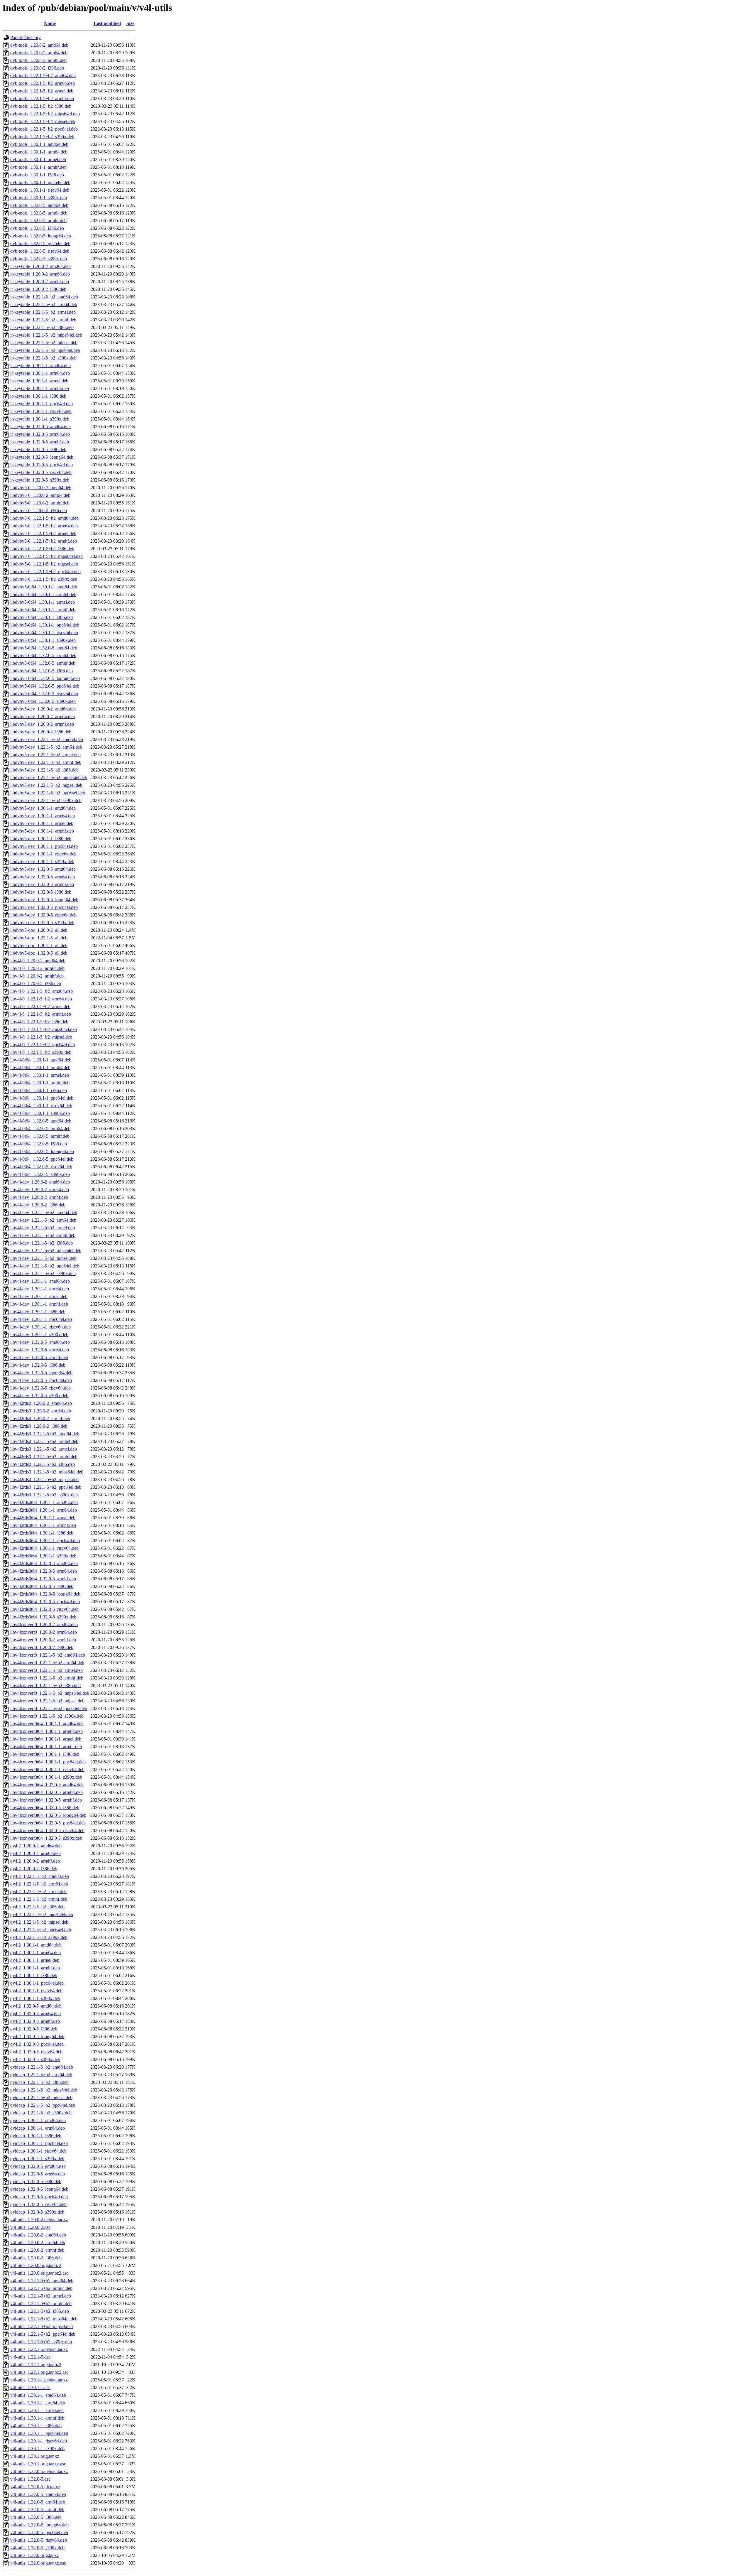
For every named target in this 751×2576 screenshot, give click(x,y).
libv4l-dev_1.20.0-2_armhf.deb (39, 1197)
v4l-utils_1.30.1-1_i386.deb (36, 2426)
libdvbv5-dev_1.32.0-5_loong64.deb (44, 900)
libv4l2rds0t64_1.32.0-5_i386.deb (42, 1586)
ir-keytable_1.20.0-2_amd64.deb (40, 266)
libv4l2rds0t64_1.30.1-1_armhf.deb (43, 1525)
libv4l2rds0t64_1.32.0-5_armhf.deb (43, 1579)
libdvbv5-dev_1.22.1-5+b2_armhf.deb (46, 762)
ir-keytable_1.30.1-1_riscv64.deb (41, 411)
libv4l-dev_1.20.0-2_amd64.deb (40, 1182)
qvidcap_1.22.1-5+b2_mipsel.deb (41, 2098)
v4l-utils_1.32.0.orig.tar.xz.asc (38, 2563)
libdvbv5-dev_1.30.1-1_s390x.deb (42, 861)
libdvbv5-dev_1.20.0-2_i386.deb (41, 732)
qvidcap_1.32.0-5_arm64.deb (38, 2174)
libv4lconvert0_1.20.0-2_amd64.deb (44, 1624)
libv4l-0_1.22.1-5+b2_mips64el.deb (44, 1029)
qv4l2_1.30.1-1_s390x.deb (35, 1998)
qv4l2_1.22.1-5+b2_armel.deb (38, 1892)
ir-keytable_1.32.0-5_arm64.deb (40, 434)
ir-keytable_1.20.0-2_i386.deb (38, 289)
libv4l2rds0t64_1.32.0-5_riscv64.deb (44, 1609)
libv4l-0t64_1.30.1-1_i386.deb (39, 1090)
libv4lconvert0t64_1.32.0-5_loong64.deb (48, 1815)
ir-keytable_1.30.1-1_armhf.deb (40, 388)
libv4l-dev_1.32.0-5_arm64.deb (40, 1350)
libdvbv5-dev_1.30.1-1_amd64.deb (43, 808)
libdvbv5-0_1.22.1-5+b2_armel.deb (43, 533)
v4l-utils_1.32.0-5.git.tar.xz (35, 2487)
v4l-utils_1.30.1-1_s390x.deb (37, 2448)
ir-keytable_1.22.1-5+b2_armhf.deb (43, 320)
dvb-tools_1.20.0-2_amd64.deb (39, 45)
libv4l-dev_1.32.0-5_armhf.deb (39, 1357)
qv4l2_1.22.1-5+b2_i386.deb (37, 1907)
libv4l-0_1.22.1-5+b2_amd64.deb (42, 991)
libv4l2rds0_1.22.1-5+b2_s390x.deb (44, 1495)
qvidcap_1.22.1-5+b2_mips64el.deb (44, 2090)
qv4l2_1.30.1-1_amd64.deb (36, 1945)
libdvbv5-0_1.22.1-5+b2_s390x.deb (44, 579)
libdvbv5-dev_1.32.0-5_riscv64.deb (43, 915)
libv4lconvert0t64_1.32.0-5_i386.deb (45, 1808)
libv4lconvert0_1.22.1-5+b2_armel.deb (46, 1670)
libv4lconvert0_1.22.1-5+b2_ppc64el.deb (49, 1708)
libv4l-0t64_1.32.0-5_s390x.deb (40, 1174)
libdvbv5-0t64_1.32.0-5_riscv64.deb (44, 694)
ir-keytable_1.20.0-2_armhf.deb (40, 282)
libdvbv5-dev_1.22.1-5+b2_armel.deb (45, 755)
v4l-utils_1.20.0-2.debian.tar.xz (39, 2220)
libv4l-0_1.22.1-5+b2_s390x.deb (41, 1052)
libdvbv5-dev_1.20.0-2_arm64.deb (43, 716)
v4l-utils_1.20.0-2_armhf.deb (37, 2250)
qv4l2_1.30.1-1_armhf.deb (35, 1968)
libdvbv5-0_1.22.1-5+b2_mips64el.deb (46, 556)
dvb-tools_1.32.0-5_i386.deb (37, 228)
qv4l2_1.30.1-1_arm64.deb (35, 1953)
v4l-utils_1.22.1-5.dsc (30, 2357)
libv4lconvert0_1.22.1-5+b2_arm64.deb (47, 1663)
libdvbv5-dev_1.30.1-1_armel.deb (42, 823)
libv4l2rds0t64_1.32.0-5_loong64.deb (45, 1594)
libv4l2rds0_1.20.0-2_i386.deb (39, 1426)
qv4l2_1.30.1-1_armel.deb (35, 1960)
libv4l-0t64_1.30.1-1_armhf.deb (40, 1083)
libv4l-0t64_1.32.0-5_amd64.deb (41, 1121)
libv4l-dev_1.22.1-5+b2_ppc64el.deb (45, 1266)
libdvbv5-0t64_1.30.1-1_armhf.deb (43, 610)
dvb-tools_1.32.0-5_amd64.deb (39, 205)
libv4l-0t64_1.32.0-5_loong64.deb (42, 1151)
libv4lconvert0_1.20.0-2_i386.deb (42, 1647)
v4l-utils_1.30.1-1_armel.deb (37, 2410)
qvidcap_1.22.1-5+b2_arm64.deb (41, 2075)
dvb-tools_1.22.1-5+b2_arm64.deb (43, 83)
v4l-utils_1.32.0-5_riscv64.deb (39, 2540)
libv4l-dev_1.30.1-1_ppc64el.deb (41, 1319)
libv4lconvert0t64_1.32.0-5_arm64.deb (46, 1792)
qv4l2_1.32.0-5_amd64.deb (36, 2006)
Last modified (107, 23)
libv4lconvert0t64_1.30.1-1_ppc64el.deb (48, 1762)
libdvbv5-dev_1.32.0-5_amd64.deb (43, 869)
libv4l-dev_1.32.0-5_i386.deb (38, 1365)
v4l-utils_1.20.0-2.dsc (30, 2227)
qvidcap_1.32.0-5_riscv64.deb (38, 2204)
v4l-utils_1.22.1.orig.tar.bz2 (36, 2365)
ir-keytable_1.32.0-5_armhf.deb (40, 442)
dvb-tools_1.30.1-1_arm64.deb (39, 152)
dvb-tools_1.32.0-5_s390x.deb (39, 259)
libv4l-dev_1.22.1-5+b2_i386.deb (42, 1243)
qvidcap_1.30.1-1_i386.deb (36, 2136)
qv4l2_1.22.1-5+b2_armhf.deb (39, 1899)
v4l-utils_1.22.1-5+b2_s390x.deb (41, 2342)
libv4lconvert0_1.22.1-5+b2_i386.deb (45, 1685)
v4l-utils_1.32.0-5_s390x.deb (37, 2548)
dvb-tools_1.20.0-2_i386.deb (37, 68)
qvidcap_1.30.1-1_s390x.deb (37, 2159)
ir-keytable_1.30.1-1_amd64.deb (40, 366)
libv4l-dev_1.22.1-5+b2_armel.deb (43, 1228)
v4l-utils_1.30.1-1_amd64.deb (38, 2395)
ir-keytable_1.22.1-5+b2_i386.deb (42, 327)
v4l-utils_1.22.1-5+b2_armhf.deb (41, 2304)
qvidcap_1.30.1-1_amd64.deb (38, 2120)
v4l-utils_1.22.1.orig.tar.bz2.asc (39, 2372)
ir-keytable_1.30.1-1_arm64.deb (40, 373)
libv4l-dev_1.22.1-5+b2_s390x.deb (43, 1273)
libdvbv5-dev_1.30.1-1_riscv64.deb (43, 854)
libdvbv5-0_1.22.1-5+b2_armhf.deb (44, 541)
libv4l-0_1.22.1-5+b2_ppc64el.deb (43, 1045)
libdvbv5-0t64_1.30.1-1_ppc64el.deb (45, 625)
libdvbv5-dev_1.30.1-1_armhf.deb (42, 831)
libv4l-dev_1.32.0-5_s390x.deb (39, 1396)
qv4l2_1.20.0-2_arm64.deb (35, 1853)
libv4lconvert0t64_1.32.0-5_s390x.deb (46, 1838)
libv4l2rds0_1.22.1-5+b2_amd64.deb (45, 1434)
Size (130, 23)
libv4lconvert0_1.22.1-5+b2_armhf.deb (47, 1678)
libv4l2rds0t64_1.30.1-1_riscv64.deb (44, 1548)
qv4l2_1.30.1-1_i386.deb (34, 1975)
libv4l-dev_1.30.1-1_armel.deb (39, 1296)
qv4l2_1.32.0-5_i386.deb (34, 2029)
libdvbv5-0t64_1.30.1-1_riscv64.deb (44, 633)
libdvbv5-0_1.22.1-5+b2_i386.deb (42, 549)
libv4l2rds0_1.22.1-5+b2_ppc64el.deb (46, 1487)
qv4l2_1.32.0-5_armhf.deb (35, 2021)
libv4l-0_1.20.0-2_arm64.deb (37, 968)
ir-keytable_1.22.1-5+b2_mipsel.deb (44, 343)
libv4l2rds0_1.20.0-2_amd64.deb (41, 1403)
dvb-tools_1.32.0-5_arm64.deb (39, 213)
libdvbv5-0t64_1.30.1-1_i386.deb (42, 617)
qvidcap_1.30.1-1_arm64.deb (38, 2128)
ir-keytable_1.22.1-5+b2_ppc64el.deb (45, 350)
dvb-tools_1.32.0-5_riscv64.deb (40, 251)
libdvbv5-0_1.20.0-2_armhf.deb (40, 503)
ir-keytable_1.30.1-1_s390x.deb (40, 419)
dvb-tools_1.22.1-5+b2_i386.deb (41, 106)
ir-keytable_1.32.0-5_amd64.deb (40, 427)
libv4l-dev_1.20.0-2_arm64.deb (40, 1190)
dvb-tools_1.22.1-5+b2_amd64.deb (43, 76)
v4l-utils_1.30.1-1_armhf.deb (37, 2418)
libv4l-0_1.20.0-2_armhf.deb (37, 976)
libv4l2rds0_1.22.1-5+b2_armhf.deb (44, 1457)
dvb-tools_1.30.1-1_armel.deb (38, 159)
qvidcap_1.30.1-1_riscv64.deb (38, 2151)
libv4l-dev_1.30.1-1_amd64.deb (40, 1281)
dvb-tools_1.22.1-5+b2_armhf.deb (42, 98)
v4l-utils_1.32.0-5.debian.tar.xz (39, 2471)
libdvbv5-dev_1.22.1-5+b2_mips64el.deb (49, 778)
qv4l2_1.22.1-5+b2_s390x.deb (39, 1937)
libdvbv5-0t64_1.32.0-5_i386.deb (42, 671)
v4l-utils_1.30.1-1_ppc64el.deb (39, 2433)
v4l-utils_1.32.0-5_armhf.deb (37, 2510)
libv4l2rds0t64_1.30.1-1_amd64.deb (44, 1502)
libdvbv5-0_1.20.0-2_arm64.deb (40, 495)
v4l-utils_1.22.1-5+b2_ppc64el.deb (43, 2334)
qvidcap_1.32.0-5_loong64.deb (39, 2189)
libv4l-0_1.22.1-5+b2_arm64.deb (41, 999)
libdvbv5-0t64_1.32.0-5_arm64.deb (43, 655)
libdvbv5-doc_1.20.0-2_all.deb (39, 930)
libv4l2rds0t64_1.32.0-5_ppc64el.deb (45, 1602)
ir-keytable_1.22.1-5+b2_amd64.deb (44, 297)
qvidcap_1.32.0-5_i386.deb (36, 2181)
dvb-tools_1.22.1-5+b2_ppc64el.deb (44, 129)
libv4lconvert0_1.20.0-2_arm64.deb (44, 1632)
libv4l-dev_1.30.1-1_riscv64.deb (40, 1327)
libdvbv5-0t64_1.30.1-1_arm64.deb (43, 594)
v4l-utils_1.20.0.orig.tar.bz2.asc (39, 2273)
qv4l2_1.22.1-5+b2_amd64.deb (40, 1876)
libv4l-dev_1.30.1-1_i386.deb (38, 1312)
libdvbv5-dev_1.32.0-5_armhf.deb (42, 884)
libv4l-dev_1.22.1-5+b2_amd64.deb (44, 1212)
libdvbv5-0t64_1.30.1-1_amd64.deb (44, 587)
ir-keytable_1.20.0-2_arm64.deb (40, 274)
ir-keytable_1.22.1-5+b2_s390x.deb (43, 358)
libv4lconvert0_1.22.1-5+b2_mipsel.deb (47, 1701)
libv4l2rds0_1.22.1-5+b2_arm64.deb (44, 1441)
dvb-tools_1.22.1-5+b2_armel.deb (42, 91)
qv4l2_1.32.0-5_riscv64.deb (36, 2052)
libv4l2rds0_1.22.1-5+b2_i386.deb (43, 1464)
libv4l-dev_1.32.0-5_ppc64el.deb (41, 1380)
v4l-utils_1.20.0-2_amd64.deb (38, 2235)
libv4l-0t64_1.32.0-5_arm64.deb (40, 1129)
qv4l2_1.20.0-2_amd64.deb (36, 1846)
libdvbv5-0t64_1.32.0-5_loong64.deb (45, 678)
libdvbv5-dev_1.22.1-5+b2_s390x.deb (46, 800)
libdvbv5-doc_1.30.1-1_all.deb (39, 945)
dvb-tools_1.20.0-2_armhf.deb (38, 60)
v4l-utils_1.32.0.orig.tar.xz (35, 2555)
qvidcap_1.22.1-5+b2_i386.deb (39, 2082)
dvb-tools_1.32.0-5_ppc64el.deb (40, 243)
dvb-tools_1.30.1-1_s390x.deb (39, 198)
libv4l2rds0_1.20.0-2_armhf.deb (40, 1418)
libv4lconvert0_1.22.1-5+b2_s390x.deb (47, 1716)
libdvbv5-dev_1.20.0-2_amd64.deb (43, 709)
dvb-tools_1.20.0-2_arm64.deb (39, 53)
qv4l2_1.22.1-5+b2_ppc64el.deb (41, 1930)
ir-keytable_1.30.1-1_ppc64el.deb (42, 404)
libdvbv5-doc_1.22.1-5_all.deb (39, 938)
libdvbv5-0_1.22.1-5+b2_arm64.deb (44, 526)
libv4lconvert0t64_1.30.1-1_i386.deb (45, 1754)
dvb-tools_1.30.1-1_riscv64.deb (40, 190)
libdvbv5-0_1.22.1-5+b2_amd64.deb (44, 518)
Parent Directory (26, 37)
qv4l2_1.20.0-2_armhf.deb (35, 1861)
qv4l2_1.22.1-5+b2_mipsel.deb (39, 1922)
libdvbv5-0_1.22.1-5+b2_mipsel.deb (44, 564)
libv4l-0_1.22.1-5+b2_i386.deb (39, 1022)
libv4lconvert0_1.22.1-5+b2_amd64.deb (48, 1655)
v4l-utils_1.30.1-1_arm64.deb (38, 2403)
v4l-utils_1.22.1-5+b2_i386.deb (40, 2311)
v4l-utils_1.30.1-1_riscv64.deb (39, 2441)
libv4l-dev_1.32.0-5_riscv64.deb (40, 1388)
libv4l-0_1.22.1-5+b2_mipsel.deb (41, 1037)
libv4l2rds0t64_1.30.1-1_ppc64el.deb (45, 1541)
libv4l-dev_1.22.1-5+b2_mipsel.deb (43, 1258)
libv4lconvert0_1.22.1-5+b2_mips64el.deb (50, 1693)
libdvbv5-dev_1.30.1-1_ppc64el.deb (44, 846)
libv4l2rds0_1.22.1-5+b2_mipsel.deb (44, 1479)
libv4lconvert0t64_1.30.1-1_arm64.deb (46, 1731)
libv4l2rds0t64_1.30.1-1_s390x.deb (43, 1556)
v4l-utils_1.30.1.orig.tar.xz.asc (38, 2464)
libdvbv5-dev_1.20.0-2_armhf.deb (42, 724)
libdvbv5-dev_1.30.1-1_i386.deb (41, 839)
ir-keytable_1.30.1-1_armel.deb (39, 381)
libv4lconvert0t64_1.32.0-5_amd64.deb (47, 1785)
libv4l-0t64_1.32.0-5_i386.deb (39, 1144)
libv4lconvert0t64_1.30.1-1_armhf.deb (46, 1747)
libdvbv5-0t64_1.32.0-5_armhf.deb (43, 663)
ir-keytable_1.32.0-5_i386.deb (38, 449)
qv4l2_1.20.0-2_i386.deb (34, 1869)
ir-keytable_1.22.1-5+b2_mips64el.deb (46, 335)
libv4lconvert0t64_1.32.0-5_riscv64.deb (47, 1830)
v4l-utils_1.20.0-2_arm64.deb (38, 2242)
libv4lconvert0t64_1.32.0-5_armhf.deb (46, 1800)
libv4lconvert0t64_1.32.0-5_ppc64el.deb (48, 1823)
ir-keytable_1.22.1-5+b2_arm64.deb (44, 304)
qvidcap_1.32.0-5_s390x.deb (37, 2212)
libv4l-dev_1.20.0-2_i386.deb (38, 1205)
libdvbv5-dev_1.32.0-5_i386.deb (41, 892)
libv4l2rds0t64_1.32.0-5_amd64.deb (44, 1563)
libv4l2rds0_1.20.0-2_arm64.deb (41, 1411)
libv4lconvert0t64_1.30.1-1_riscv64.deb (47, 1769)
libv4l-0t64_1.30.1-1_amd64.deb (41, 1060)
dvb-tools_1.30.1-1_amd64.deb (39, 144)
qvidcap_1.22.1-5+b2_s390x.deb (41, 2113)
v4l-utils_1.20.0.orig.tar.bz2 (36, 2265)
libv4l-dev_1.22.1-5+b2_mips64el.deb (46, 1251)
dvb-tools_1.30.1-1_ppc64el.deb (40, 182)
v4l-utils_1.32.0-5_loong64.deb (39, 2525)
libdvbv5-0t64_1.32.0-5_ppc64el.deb (45, 686)
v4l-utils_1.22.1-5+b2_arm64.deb (41, 2288)
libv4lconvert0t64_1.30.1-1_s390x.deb (46, 1777)
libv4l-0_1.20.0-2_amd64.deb (38, 961)
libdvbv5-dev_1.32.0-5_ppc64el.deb (44, 907)
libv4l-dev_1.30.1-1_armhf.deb (39, 1304)
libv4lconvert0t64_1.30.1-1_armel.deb (46, 1739)
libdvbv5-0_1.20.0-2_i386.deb (39, 510)
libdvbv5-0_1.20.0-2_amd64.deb (41, 488)
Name (50, 23)
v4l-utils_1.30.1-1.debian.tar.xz (39, 2380)
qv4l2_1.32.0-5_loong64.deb (37, 2036)
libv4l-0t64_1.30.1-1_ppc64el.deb (42, 1098)
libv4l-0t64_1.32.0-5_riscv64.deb (41, 1167)
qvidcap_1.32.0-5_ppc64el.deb (39, 2197)
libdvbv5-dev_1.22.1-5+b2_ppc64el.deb (48, 793)
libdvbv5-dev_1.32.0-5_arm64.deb (43, 877)
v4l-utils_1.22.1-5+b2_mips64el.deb (44, 2319)
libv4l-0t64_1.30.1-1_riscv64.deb (41, 1106)
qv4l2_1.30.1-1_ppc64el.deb (37, 1983)
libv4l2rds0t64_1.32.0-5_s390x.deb (43, 1617)
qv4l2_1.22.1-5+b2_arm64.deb (39, 1884)
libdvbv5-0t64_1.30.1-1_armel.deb (43, 602)
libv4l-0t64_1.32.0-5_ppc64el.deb (42, 1159)
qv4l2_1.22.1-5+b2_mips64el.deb (42, 1914)
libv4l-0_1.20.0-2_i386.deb (36, 984)
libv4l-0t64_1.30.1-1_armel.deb (40, 1075)
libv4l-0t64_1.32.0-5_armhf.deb (40, 1136)
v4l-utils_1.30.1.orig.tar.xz (35, 2456)
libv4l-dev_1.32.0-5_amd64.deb (40, 1342)
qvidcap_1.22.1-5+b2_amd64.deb (42, 2067)
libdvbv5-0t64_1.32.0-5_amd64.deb (44, 648)
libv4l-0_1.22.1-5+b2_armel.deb (40, 1006)
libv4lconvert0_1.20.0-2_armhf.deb (43, 1640)
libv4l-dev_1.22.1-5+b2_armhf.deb (43, 1235)
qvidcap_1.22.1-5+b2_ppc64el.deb (43, 2105)
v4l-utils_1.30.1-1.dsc (30, 2387)
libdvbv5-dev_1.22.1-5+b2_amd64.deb (47, 739)
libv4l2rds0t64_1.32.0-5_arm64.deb (44, 1571)
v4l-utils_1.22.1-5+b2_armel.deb (41, 2296)
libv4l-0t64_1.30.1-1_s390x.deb (40, 1113)
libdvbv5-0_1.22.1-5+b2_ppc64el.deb (45, 572)
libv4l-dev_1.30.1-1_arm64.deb (40, 1289)
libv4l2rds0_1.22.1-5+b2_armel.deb (44, 1449)
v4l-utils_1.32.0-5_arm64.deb (38, 2502)
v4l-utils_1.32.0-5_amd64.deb (38, 2494)
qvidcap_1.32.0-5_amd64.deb (38, 2166)
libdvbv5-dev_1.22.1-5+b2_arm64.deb (46, 747)
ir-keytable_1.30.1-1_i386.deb (38, 396)
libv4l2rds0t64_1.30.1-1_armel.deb (43, 1518)
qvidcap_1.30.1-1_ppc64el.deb (39, 2143)
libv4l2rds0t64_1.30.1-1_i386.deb (42, 1533)
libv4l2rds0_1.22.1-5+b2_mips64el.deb (47, 1472)
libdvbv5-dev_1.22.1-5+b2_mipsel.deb (46, 785)
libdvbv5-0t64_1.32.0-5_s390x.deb (43, 701)
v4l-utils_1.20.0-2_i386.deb (36, 2258)
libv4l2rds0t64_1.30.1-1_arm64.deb (44, 1510)
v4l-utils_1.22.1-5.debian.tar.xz (39, 2349)
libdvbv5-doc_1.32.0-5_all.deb (39, 953)
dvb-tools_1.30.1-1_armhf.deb (38, 167)
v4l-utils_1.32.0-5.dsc (30, 2479)
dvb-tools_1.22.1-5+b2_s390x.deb (42, 137)
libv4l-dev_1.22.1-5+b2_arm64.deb (43, 1220)
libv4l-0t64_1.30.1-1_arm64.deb (40, 1067)
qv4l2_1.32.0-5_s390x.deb (35, 2059)
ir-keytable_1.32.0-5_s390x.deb (40, 480)
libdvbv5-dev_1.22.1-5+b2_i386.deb (44, 770)
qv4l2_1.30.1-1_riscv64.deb (36, 1991)
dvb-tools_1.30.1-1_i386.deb (37, 175)
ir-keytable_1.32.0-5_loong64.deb (42, 457)
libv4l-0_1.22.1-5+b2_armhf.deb (41, 1014)
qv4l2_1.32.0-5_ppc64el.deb (37, 2044)
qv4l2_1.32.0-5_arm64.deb (35, 2014)
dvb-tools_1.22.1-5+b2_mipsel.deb (43, 121)
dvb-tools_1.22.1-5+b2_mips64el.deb (45, 114)
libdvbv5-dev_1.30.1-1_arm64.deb (43, 816)
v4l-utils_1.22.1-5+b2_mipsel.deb (42, 2326)
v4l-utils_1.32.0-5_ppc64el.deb (39, 2532)
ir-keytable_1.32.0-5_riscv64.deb (41, 472)
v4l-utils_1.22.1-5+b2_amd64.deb (42, 2281)
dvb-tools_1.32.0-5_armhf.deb (38, 221)
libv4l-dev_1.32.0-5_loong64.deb (41, 1373)
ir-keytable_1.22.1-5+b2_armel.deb (43, 312)
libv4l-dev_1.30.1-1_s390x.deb (39, 1335)
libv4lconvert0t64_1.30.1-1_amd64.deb (47, 1724)
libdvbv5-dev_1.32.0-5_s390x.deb (42, 922)
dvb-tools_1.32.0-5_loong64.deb (41, 236)
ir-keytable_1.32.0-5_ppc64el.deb (42, 465)
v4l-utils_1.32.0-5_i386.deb (36, 2517)
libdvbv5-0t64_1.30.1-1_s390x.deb (43, 640)
